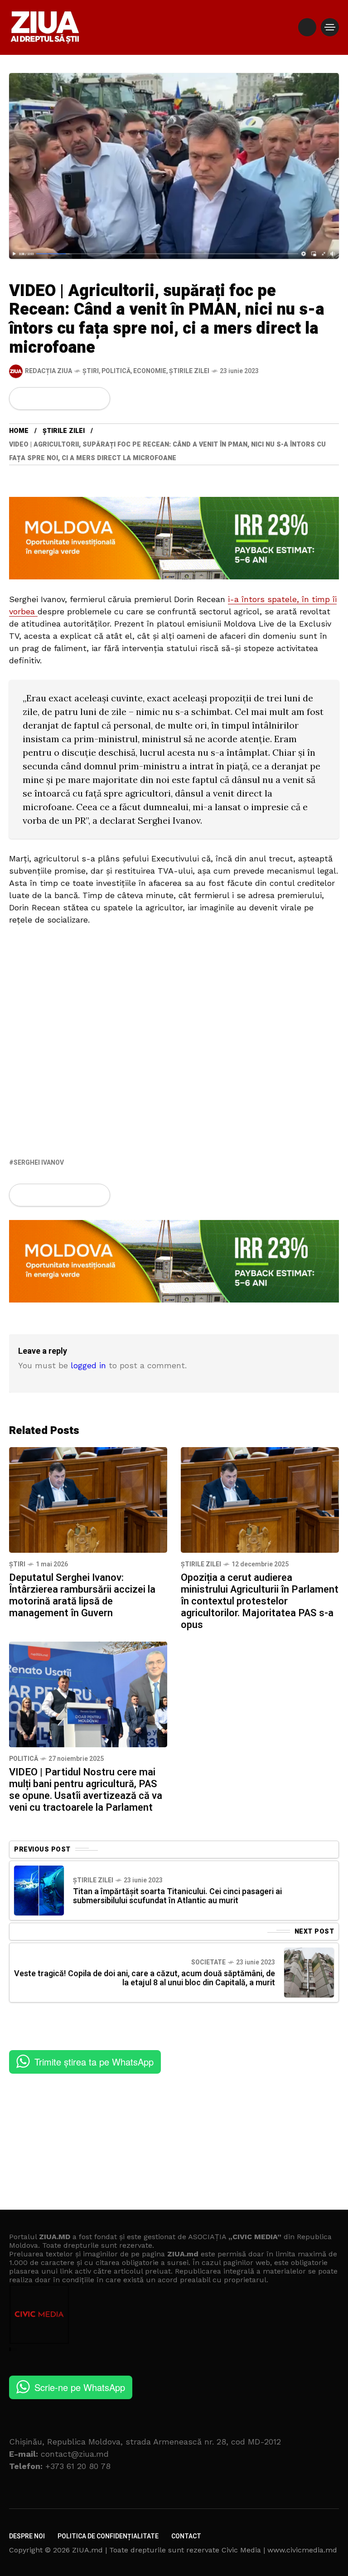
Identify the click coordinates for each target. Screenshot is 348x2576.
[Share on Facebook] (22, 399)
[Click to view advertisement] (174, 537)
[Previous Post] (39, 1891)
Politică (116, 371)
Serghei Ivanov (39, 1163)
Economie (150, 371)
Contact (186, 2536)
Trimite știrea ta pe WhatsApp (94, 2062)
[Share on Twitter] (37, 399)
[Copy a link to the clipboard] (97, 399)
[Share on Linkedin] (68, 399)
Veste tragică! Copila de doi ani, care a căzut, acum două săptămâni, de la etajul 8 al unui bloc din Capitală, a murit (145, 1978)
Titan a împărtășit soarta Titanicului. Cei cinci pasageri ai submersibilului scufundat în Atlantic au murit (177, 1896)
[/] (307, 27)
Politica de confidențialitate (108, 2536)
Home (19, 431)
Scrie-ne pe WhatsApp (80, 2387)
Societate (208, 1962)
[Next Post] (309, 1973)
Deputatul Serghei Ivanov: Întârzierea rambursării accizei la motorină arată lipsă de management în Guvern (82, 1595)
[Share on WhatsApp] (53, 399)
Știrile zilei (189, 371)
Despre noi (27, 2536)
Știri (91, 371)
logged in (88, 1365)
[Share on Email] (83, 399)
